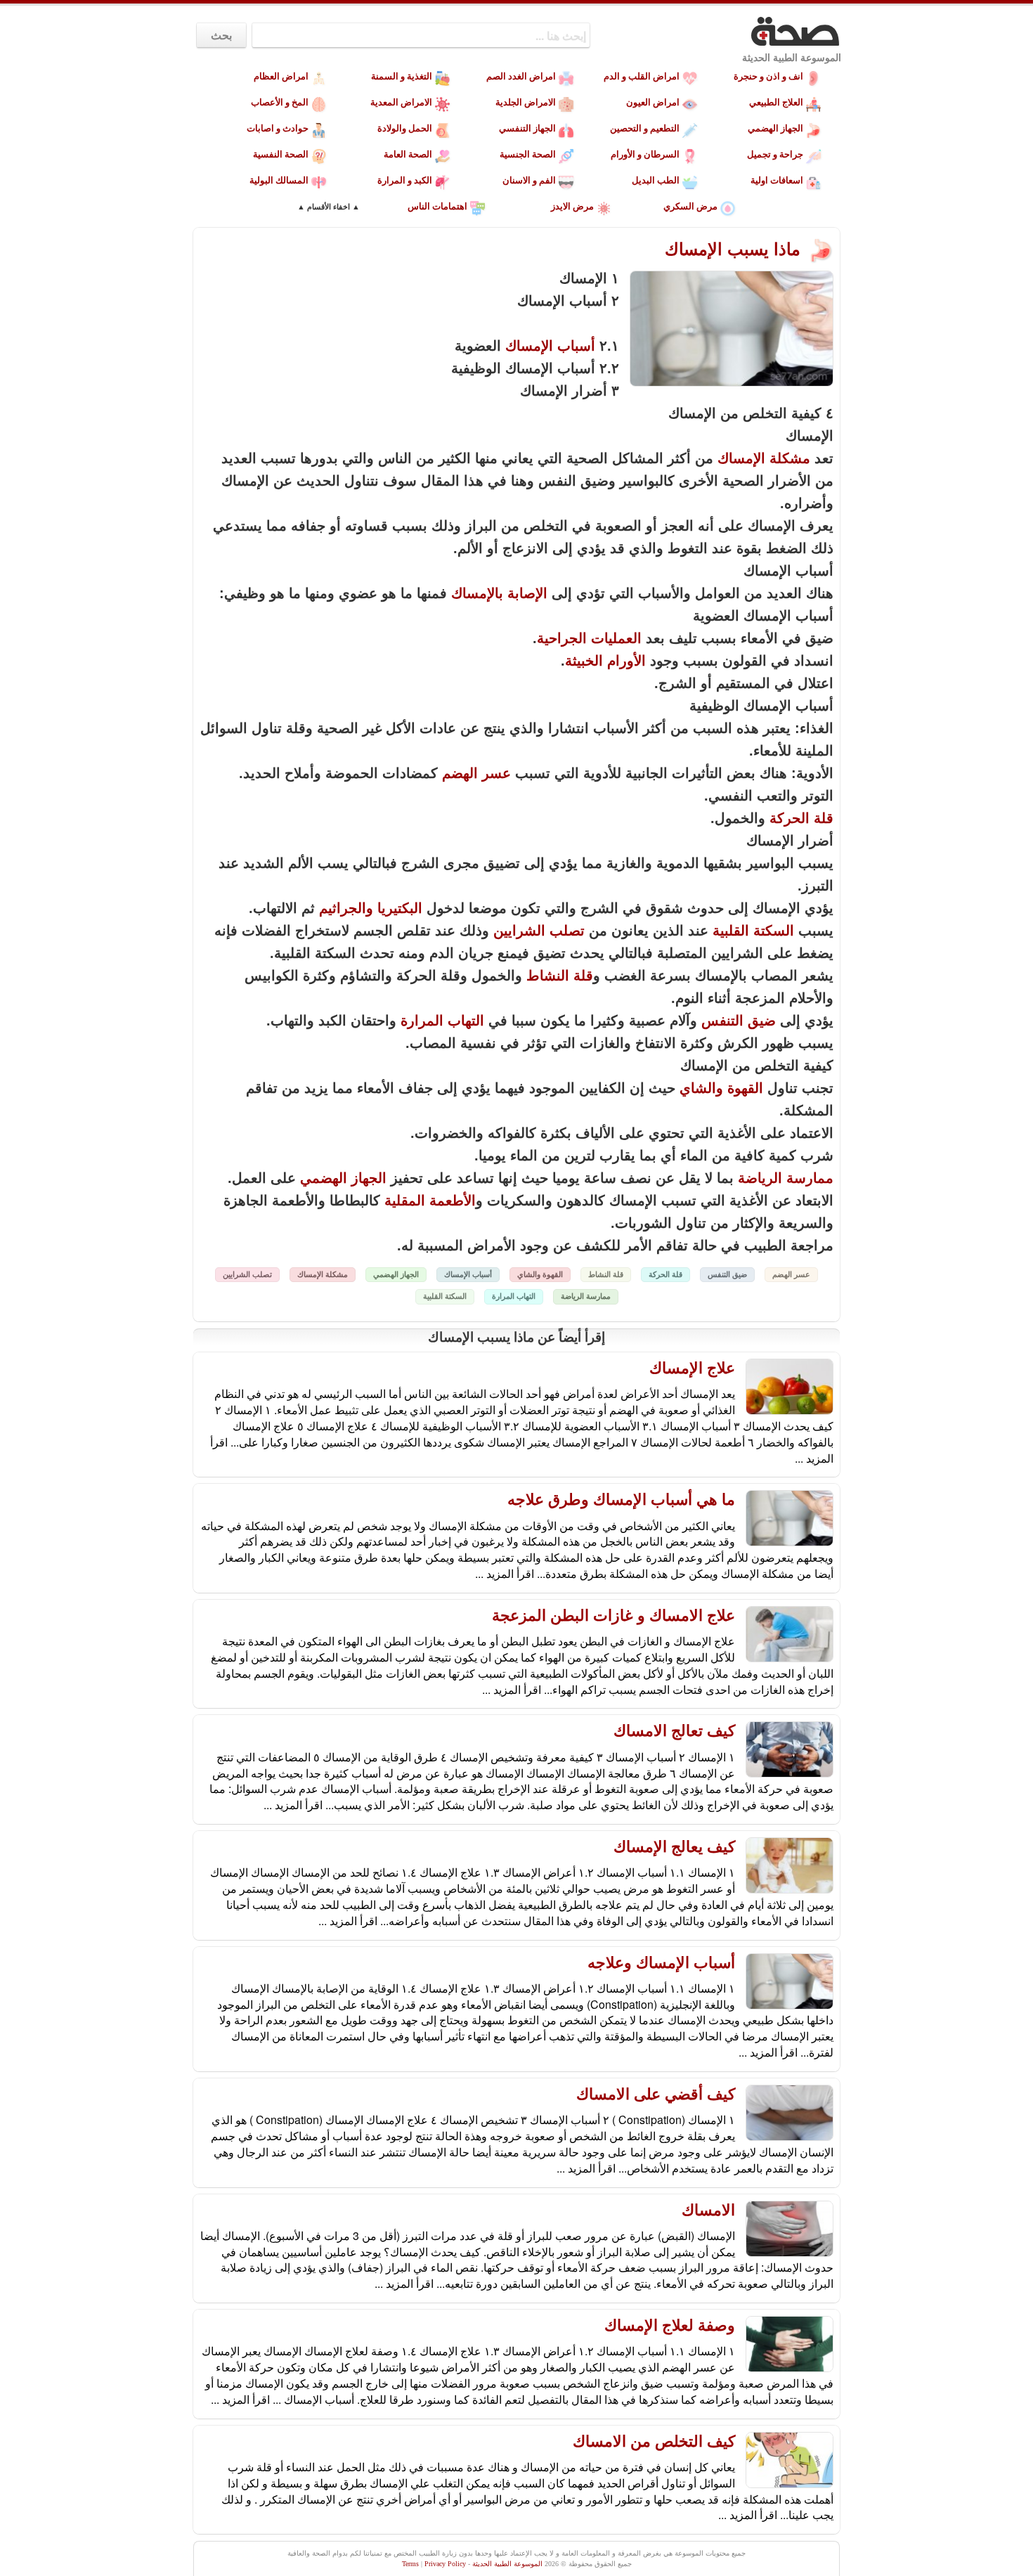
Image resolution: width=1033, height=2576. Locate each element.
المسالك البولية (279, 180)
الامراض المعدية (401, 102)
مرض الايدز (572, 206)
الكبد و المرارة (405, 180)
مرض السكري (690, 206)
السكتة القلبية (753, 931)
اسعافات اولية (777, 180)
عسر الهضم (476, 773)
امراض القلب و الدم (642, 76)
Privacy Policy (445, 2564)
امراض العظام (281, 76)
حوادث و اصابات (278, 128)
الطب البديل (656, 180)
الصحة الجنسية (528, 154)
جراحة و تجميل (775, 154)
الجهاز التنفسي (527, 128)
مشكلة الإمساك (764, 458)
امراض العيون (653, 102)
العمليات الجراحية (589, 638)
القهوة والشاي (721, 1088)
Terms (410, 2564)
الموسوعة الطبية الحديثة (792, 58)
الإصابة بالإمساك (499, 593)
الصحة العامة (408, 154)
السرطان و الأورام (645, 154)
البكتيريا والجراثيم (371, 908)
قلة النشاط (560, 976)
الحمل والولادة (405, 128)
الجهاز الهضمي (775, 128)
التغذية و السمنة (402, 76)
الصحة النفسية (281, 154)
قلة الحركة (801, 818)
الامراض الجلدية (526, 102)
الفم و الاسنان (529, 180)
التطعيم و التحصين (645, 128)
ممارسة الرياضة (786, 1178)
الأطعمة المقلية (430, 1200)
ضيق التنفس (739, 1021)
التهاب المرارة (442, 1021)
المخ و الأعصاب (280, 102)
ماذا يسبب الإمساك (735, 249)
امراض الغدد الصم (521, 76)
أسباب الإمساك (550, 346)
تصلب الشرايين (539, 931)
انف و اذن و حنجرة (768, 76)
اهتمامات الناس (437, 206)
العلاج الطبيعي (776, 102)
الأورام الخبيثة (605, 661)
